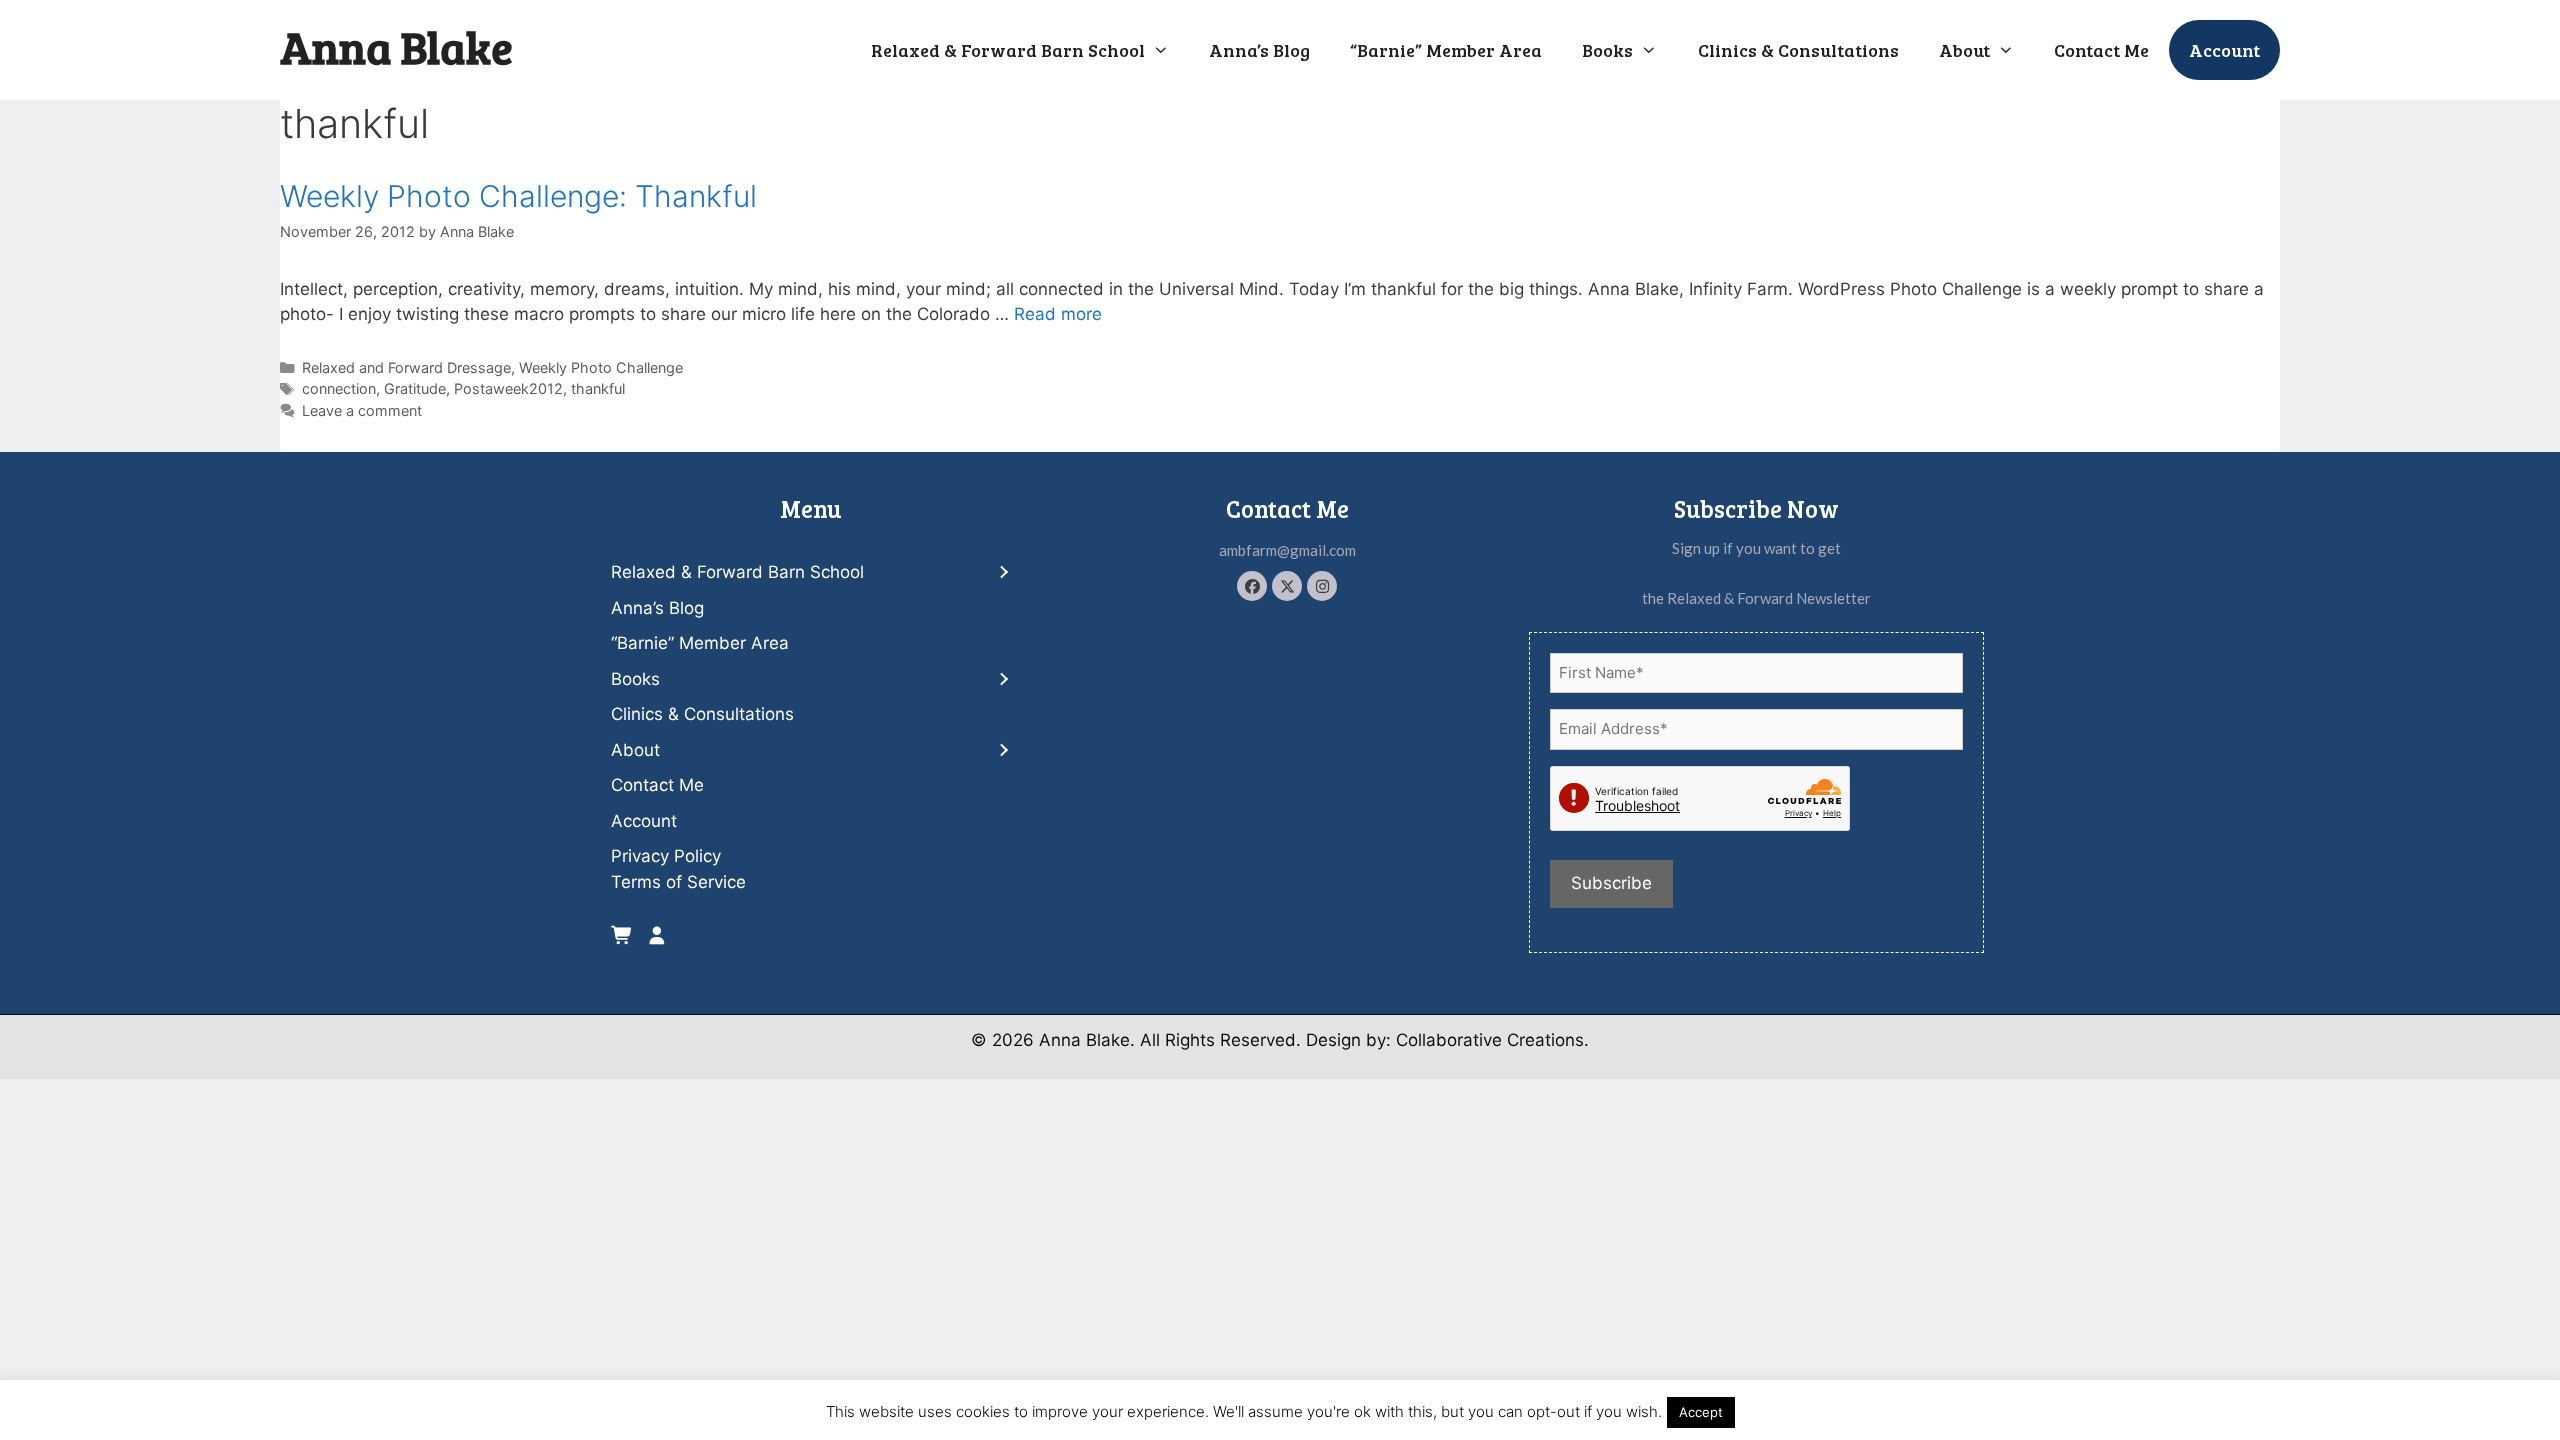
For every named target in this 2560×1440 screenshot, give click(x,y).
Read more (1058, 314)
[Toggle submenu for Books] (1002, 679)
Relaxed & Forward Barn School (1008, 50)
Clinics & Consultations (1798, 50)
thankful (598, 388)
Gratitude (415, 388)
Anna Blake (396, 46)
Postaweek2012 (508, 388)
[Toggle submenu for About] (1002, 750)
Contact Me (2101, 50)
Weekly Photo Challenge (601, 367)
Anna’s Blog (1259, 50)
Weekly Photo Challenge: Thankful (518, 196)
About (1964, 50)
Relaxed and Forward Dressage (406, 367)
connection (339, 388)
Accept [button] (1701, 1412)
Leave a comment (362, 410)
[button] (1252, 586)
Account (2224, 50)
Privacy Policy (666, 856)
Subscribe (1611, 883)
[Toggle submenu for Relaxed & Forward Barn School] (1002, 573)
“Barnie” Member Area (1446, 50)
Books (1607, 50)
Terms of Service (678, 882)
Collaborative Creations (1490, 1040)
